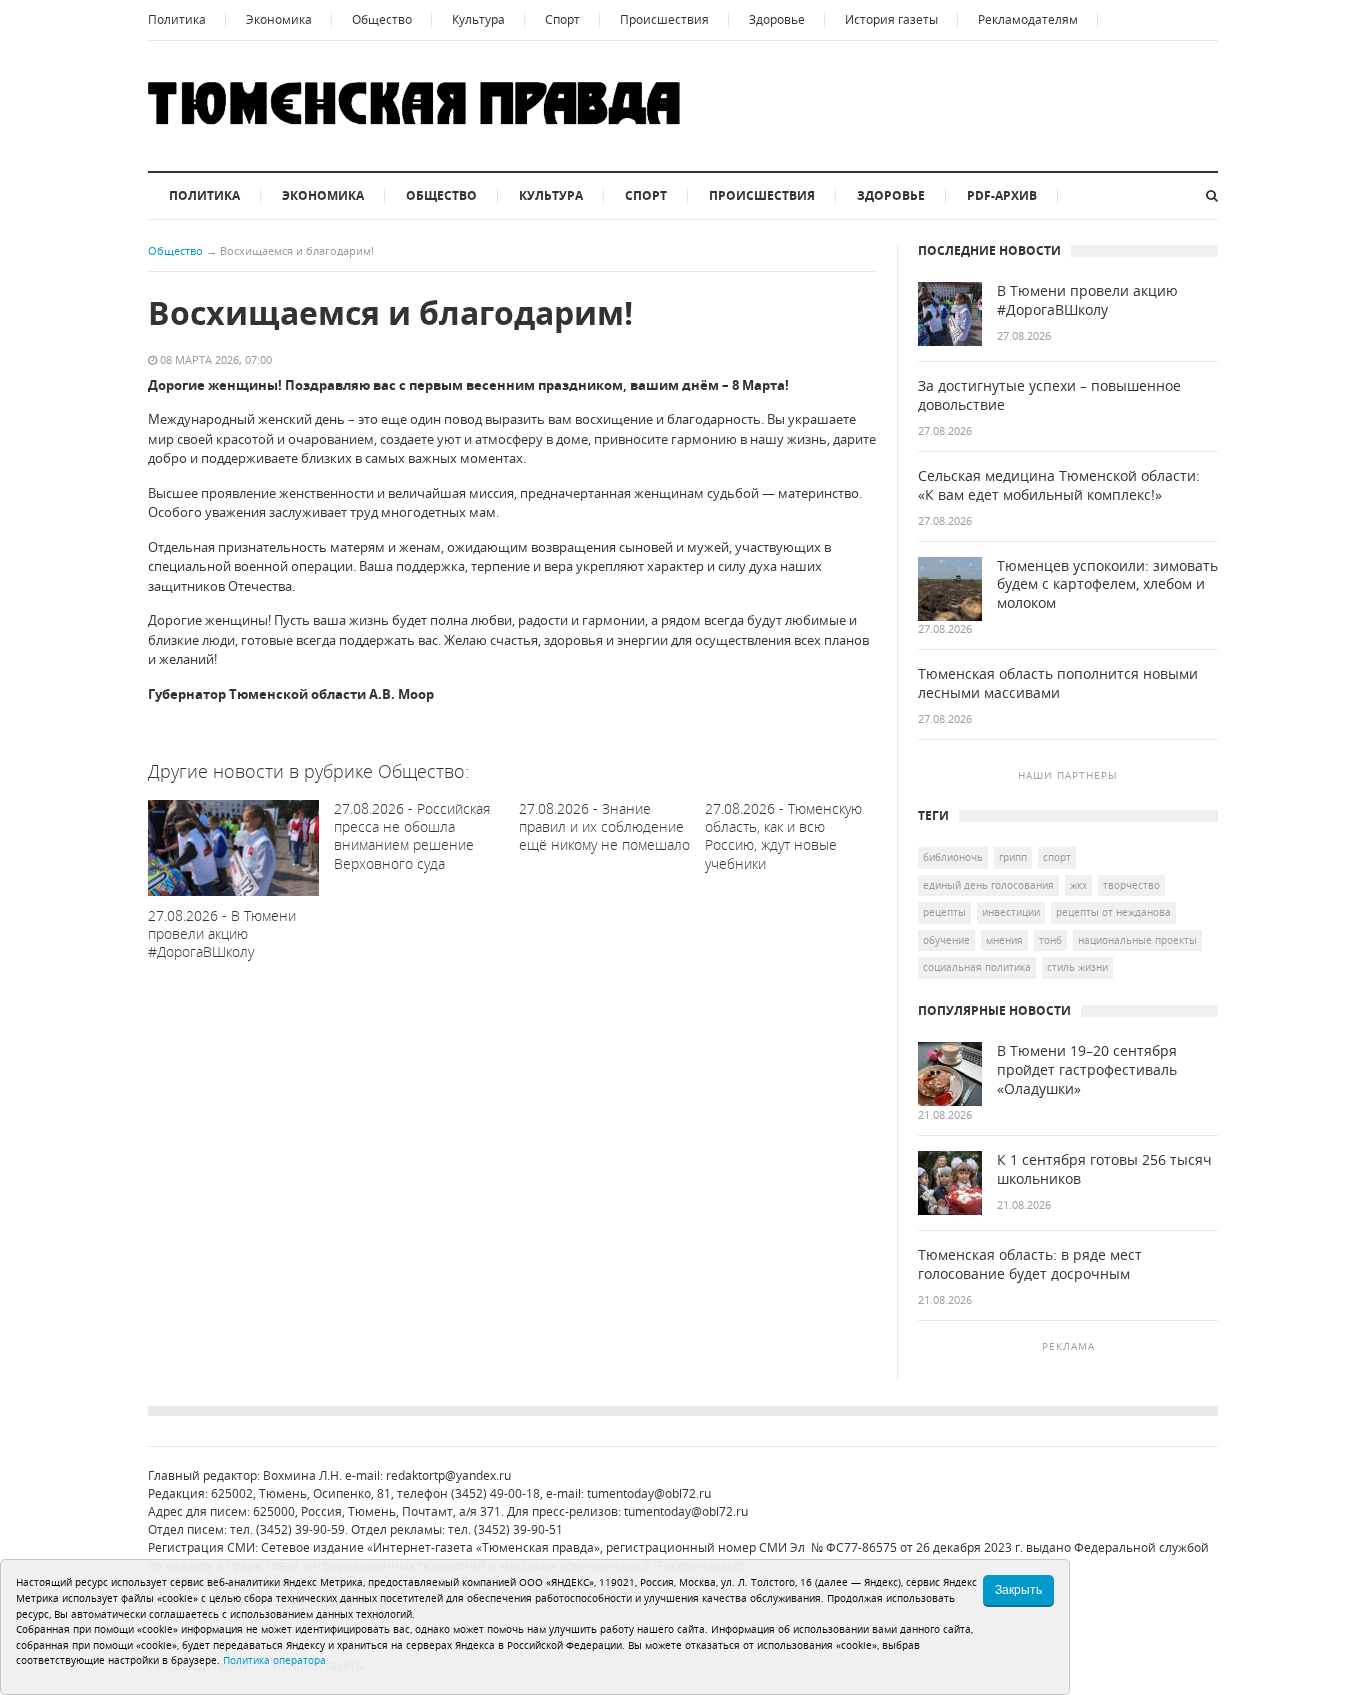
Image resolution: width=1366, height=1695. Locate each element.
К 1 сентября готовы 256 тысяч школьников (1104, 1169)
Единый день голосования (988, 885)
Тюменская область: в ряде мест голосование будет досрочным (1030, 1264)
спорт (1057, 857)
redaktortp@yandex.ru (448, 1475)
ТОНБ (1050, 940)
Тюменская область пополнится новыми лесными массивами (1058, 683)
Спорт (562, 19)
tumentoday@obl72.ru (649, 1493)
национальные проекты (1137, 940)
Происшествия (664, 19)
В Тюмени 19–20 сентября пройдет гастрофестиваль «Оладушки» (1087, 1070)
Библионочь (953, 857)
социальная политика (977, 967)
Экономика (279, 19)
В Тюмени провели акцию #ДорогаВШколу (1087, 300)
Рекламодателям (1028, 19)
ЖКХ (1078, 885)
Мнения (1004, 940)
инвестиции (1011, 912)
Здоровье (777, 19)
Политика (177, 19)
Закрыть (1018, 1590)
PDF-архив (1002, 195)
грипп (1013, 857)
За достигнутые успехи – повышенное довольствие (1049, 395)
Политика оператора (274, 1660)
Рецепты (944, 912)
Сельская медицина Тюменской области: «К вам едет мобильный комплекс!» (1059, 485)
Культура (478, 19)
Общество (382, 19)
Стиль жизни (1077, 967)
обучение (946, 940)
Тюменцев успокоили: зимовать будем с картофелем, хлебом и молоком (1107, 585)
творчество (1131, 885)
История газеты (891, 19)
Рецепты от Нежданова (1113, 912)
